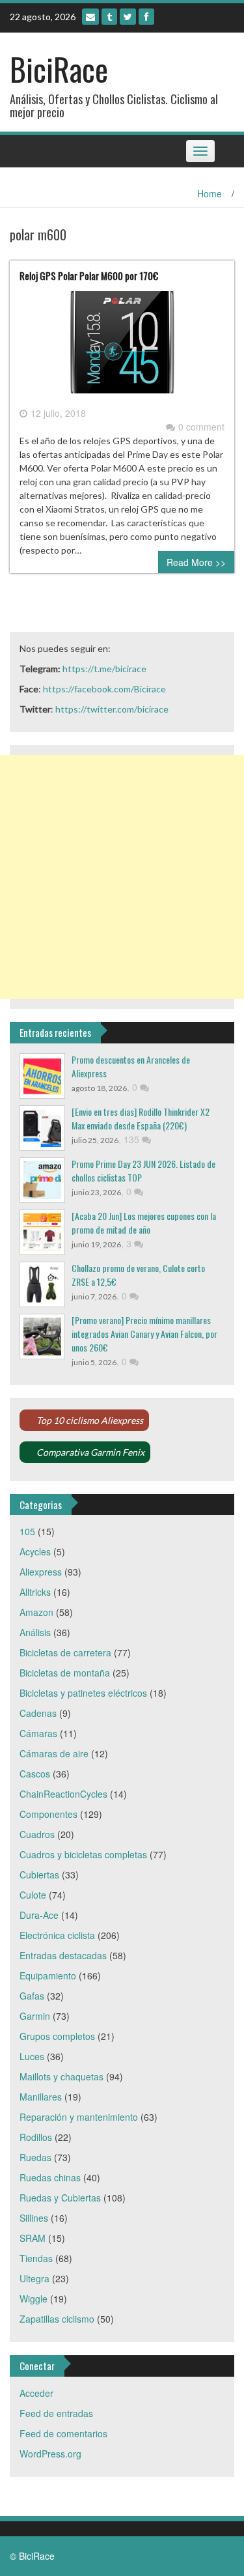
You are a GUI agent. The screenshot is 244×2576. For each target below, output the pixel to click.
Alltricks (35, 1592)
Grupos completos (57, 2036)
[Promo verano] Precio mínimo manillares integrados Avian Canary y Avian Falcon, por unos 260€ (144, 1334)
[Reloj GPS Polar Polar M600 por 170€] (122, 347)
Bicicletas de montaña (65, 1673)
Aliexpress (41, 1572)
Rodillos (36, 2137)
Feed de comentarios (63, 2433)
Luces (32, 2056)
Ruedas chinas (50, 2177)
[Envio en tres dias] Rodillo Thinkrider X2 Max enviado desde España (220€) (141, 1118)
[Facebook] (146, 17)
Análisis (35, 1632)
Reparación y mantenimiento (79, 2117)
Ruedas (35, 2157)
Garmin (35, 2016)
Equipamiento (48, 1975)
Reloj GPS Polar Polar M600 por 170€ (89, 276)
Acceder (36, 2393)
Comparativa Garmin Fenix (90, 1452)
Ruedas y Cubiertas (60, 2198)
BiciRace (59, 69)
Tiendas (36, 2258)
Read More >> (196, 562)
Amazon (36, 1612)
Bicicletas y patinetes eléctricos (83, 1693)
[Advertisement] (122, 877)
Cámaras (38, 1733)
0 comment (201, 427)
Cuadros (37, 1834)
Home (210, 193)
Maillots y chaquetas (61, 2076)
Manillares (41, 2097)
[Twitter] (128, 17)
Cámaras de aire (54, 1753)
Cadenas (38, 1713)
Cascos (35, 1774)
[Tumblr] (109, 17)
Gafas (32, 1996)
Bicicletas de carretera (65, 1652)
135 (133, 1139)
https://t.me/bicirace (104, 669)
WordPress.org (50, 2454)
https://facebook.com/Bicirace (104, 689)
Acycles (35, 1551)
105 (27, 1531)
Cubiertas (39, 1875)
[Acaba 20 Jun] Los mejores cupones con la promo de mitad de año (144, 1223)
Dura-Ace (39, 1915)
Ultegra (34, 2278)
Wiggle (34, 2299)
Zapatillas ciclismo (57, 2319)
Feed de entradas (56, 2413)
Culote (33, 1895)
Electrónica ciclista (57, 1935)
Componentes (48, 1814)
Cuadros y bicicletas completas (83, 1854)
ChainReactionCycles (63, 1794)
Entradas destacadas (63, 1955)
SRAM (33, 2238)
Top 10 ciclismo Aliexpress (90, 1420)
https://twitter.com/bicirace (112, 709)
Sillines (34, 2218)
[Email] (90, 17)
